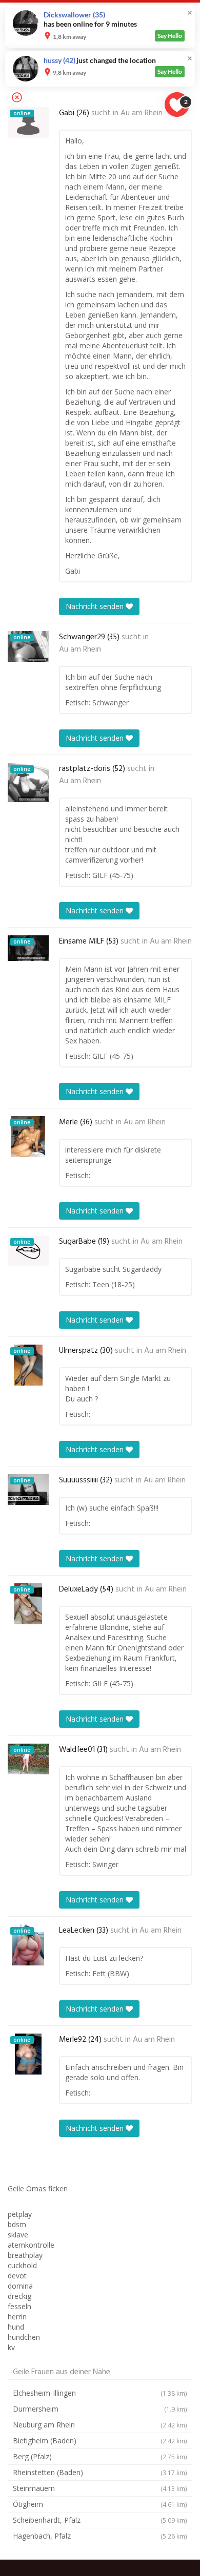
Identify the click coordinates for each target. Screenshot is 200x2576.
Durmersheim (100, 2409)
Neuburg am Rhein (100, 2425)
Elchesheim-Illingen (100, 2393)
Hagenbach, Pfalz (100, 2536)
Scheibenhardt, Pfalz (100, 2520)
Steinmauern (100, 2488)
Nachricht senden (96, 606)
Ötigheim (100, 2504)
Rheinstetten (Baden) (100, 2472)
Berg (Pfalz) (100, 2456)
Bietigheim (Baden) (100, 2441)
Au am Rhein (142, 113)
